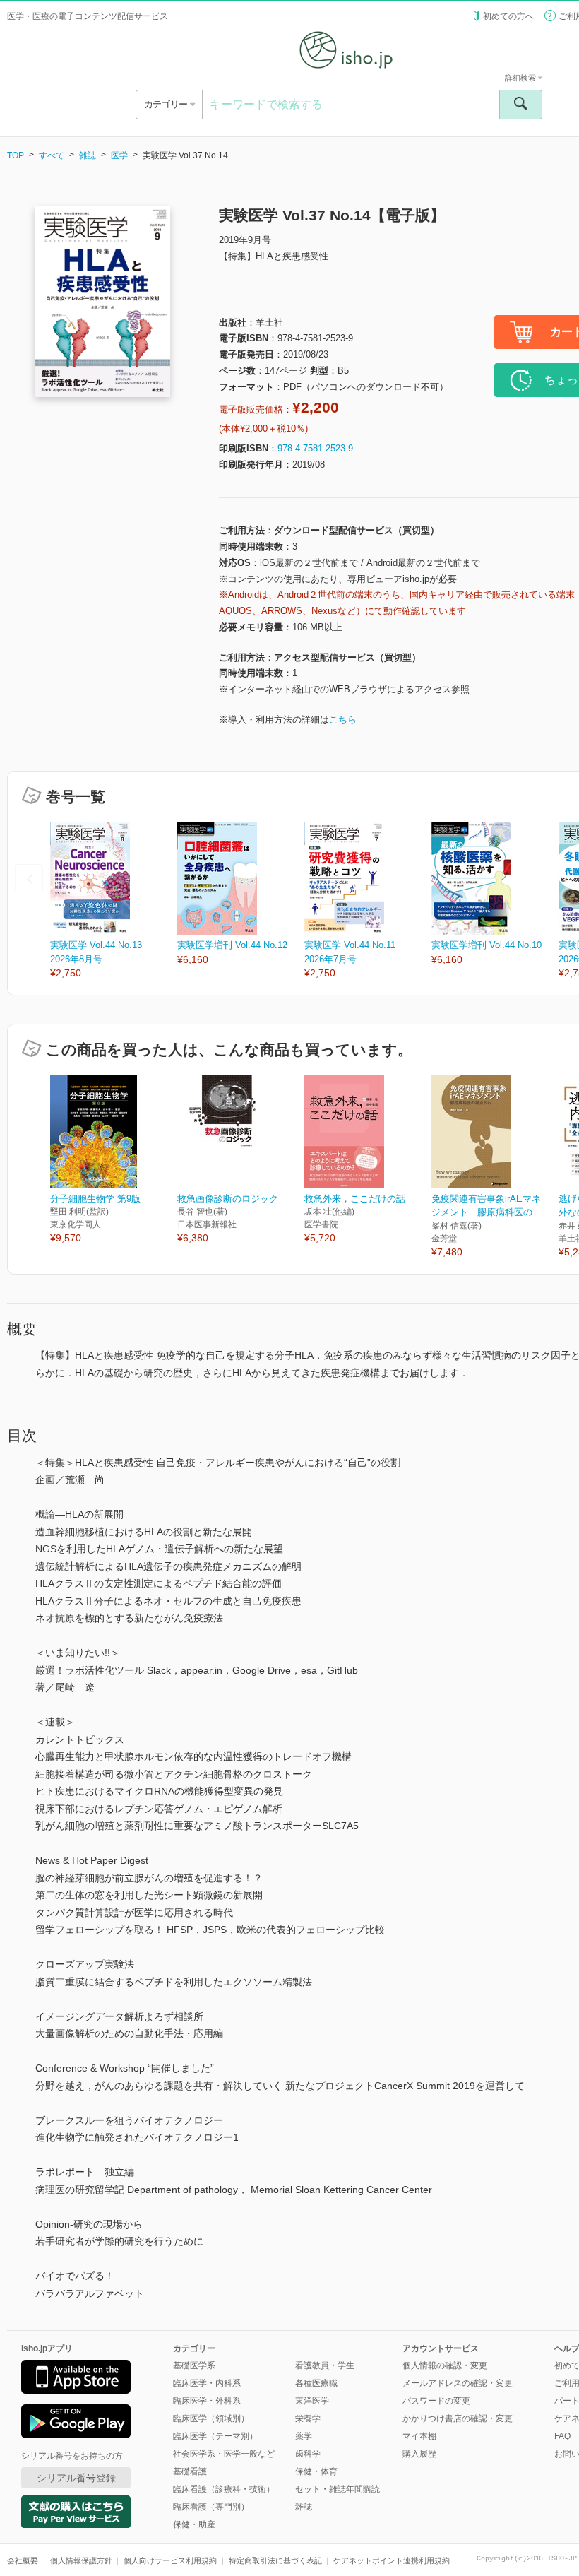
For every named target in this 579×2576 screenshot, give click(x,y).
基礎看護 (190, 2471)
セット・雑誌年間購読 (338, 2489)
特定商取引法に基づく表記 (275, 2560)
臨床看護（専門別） (211, 2507)
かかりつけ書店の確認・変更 (458, 2418)
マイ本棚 (419, 2436)
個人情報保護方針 (81, 2560)
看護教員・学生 (325, 2365)
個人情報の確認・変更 (445, 2365)
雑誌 (88, 155)
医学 (119, 155)
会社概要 (23, 2560)
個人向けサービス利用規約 (170, 2560)
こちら (343, 720)
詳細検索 (521, 78)
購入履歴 (419, 2454)
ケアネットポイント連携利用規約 (392, 2560)
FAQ (562, 2436)
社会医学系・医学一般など (224, 2454)
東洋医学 (312, 2401)
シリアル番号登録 (76, 2478)
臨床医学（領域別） (211, 2418)
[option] (114, 901)
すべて (52, 155)
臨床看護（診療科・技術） (224, 2489)
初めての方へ (508, 16)
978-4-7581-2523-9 (315, 448)
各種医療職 (316, 2383)
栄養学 (308, 2418)
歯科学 (308, 2454)
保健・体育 (316, 2471)
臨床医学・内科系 (207, 2383)
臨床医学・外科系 (207, 2401)
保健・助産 (194, 2524)
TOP (16, 155)
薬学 (304, 2436)
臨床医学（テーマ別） (215, 2436)
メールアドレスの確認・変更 (458, 2383)
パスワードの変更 (436, 2401)
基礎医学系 (194, 2365)
